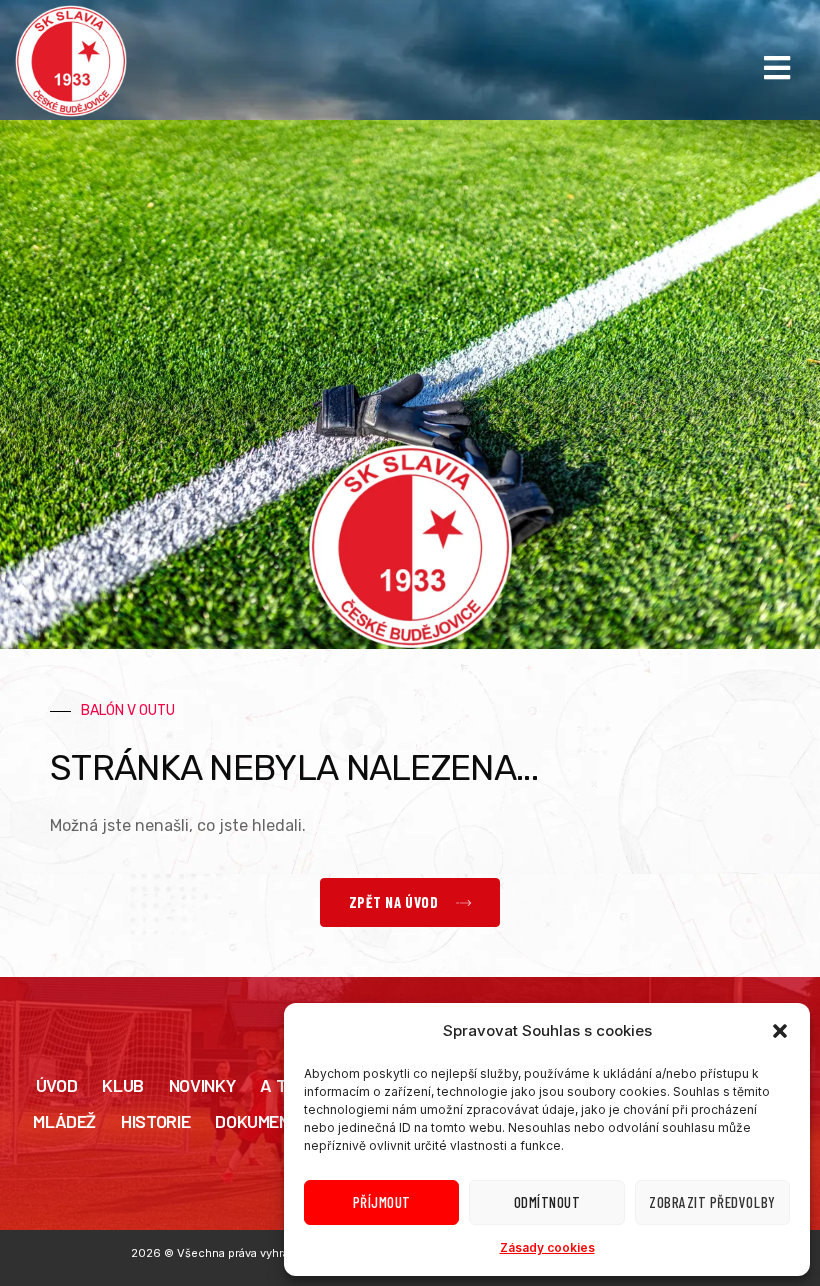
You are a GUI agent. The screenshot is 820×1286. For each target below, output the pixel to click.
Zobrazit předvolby (712, 1202)
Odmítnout (547, 1202)
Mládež (64, 1121)
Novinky (202, 1085)
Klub (123, 1085)
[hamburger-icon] (777, 68)
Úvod (57, 1085)
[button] (780, 1031)
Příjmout (382, 1202)
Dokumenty (262, 1121)
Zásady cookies (547, 1247)
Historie (155, 1121)
